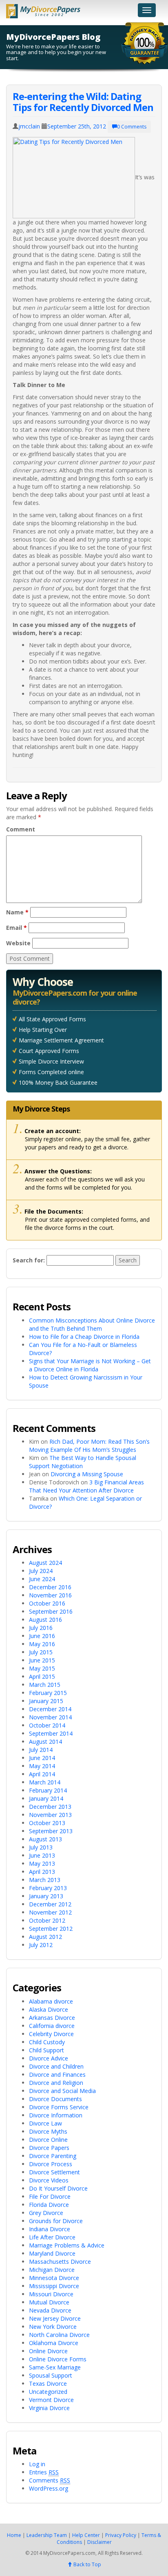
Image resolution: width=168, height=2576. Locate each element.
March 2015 (45, 1685)
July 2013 (41, 1847)
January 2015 (46, 1701)
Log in (37, 2464)
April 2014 (42, 1774)
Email (17, 928)
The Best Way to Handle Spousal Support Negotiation (83, 1462)
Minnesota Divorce (54, 2278)
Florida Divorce (49, 2205)
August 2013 (45, 1839)
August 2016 (45, 1620)
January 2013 (46, 1896)
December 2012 (50, 1904)
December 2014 (50, 1709)
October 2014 (47, 1725)
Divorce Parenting (53, 2156)
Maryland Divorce (52, 2253)
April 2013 (42, 1872)
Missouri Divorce (51, 2294)
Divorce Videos (49, 2180)
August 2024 (45, 1563)
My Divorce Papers (43, 9)
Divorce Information (56, 2115)
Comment (21, 829)
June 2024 (42, 1579)
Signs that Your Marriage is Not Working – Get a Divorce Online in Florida (90, 1365)
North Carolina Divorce (59, 2335)
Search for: (29, 1260)
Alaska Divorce (49, 2009)
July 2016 (41, 1628)
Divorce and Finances (57, 2075)
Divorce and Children (56, 2066)
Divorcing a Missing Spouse (87, 1474)
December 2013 (50, 1807)
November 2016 (50, 1595)
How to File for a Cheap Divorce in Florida (84, 1337)
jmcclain (29, 126)
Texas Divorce (48, 2383)
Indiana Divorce (50, 2229)
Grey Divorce (46, 2213)
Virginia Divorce (49, 2408)
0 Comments (132, 127)
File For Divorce (50, 2196)
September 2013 (51, 1831)
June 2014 (42, 1758)
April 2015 (42, 1676)
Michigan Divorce (52, 2270)
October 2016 (47, 1603)
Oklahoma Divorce (54, 2343)
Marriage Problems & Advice (67, 2245)
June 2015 (42, 1660)
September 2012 (51, 1929)
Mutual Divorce (49, 2302)
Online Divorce (48, 2351)
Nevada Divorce (50, 2310)
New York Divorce (53, 2327)
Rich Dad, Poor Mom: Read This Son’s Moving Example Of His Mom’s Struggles (89, 1446)
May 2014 (42, 1766)
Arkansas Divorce (52, 2018)
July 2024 (41, 1571)
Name (17, 912)
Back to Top (87, 2564)
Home (14, 2535)
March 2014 (45, 1782)
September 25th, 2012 (77, 126)
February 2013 (48, 1888)
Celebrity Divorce (51, 2034)
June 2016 (42, 1636)
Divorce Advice (49, 2058)
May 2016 (42, 1644)
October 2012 (47, 1920)
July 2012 (41, 1945)
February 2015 (48, 1693)
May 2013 (42, 1863)
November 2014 (50, 1717)
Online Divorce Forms (58, 2359)
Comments (50, 2480)
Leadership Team (47, 2535)
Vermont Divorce (51, 2400)
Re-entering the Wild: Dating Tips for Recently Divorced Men (83, 101)
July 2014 (41, 1750)
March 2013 (45, 1880)
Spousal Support (51, 2375)
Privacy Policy (121, 2535)
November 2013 (50, 1815)
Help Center (86, 2535)
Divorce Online (48, 2140)
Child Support (46, 2050)
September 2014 (51, 1733)
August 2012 (45, 1937)
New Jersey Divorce (55, 2318)
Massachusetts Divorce (60, 2262)
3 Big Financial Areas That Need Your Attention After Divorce (86, 1486)
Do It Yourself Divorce (58, 2188)
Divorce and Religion (56, 2083)
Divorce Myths (48, 2131)
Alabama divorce (51, 2001)
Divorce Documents (55, 2099)
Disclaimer (99, 2542)
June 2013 (42, 1855)
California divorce (52, 2026)
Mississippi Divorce (54, 2286)
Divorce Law (45, 2123)
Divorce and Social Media (62, 2091)
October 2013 (47, 1823)
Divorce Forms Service (59, 2107)
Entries (44, 2472)
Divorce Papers (49, 2148)
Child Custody (47, 2042)
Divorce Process (51, 2164)
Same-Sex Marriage (55, 2367)
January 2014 (46, 1798)
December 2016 (50, 1587)
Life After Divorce (52, 2237)
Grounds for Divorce (56, 2221)
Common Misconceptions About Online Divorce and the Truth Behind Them (92, 1324)
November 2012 (50, 1912)
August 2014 (45, 1742)
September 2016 (51, 1611)
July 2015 (41, 1652)
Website (18, 943)
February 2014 (48, 1790)
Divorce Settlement (54, 2172)
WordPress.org (49, 2488)
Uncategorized (48, 2392)
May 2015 (42, 1668)
